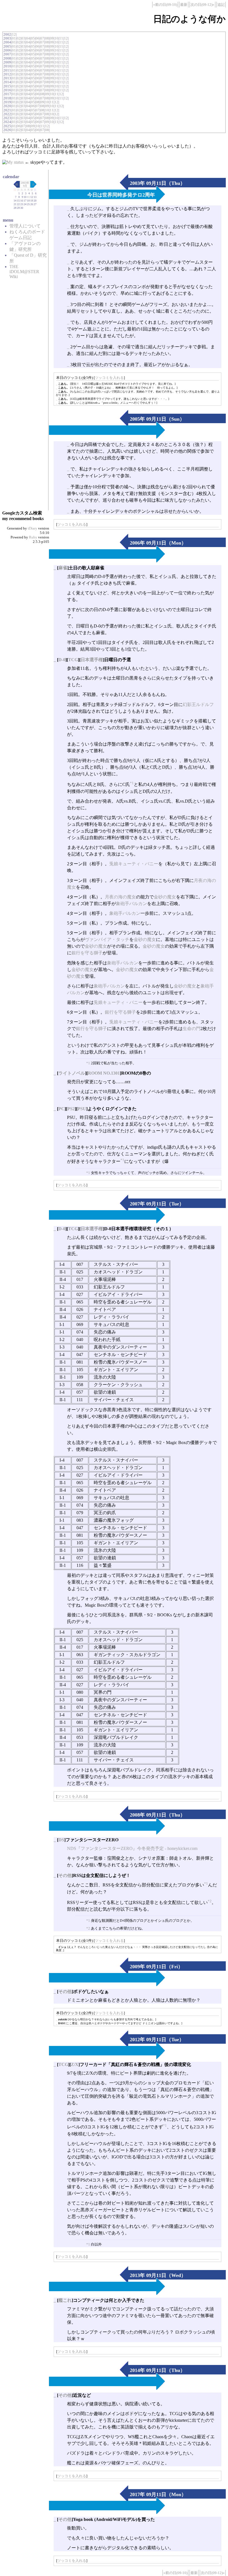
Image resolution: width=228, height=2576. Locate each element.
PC (61, 1109)
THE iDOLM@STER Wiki (24, 272)
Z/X (75, 2064)
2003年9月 (25, 184)
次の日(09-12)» (202, 5)
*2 (210, 1901)
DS (61, 1840)
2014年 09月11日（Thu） (158, 2370)
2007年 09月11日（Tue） (157, 1204)
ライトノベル (72, 1073)
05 (33, 38)
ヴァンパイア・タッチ (107, 939)
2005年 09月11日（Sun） (157, 419)
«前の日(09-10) (165, 5)
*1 (132, 783)
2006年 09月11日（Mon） (158, 543)
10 (56, 38)
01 (14, 38)
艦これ (65, 2300)
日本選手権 (92, 660)
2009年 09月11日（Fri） (156, 1967)
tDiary (33, 528)
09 (52, 38)
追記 (221, 5)
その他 (65, 1875)
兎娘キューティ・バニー (134, 864)
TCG (73, 660)
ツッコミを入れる (109, 378)
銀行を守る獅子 (87, 953)
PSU (82, 1109)
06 (38, 38)
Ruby (33, 537)
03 (23, 38)
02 (19, 38)
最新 (184, 5)
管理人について (25, 226)
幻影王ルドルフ (198, 704)
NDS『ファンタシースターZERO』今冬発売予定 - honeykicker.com (132, 1848)
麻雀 (63, 568)
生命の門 (192, 1029)
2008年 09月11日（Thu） (158, 1815)
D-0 (62, 660)
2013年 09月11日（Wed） (158, 2275)
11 (61, 38)
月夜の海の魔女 (120, 897)
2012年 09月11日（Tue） (157, 2040)
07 (42, 38)
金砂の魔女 (165, 897)
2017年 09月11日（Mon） (158, 2494)
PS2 (71, 1109)
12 (14, 34)
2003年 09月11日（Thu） (158, 183)
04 (28, 38)
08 (47, 38)
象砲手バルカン (132, 904)
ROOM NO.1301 (104, 1073)
